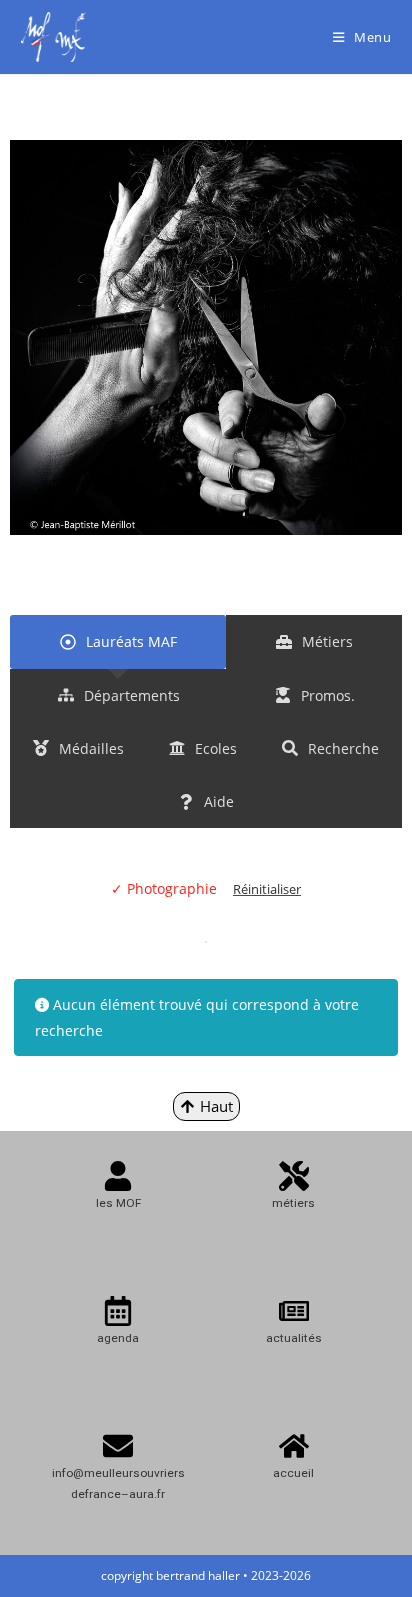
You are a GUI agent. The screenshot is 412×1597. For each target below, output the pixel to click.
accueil (293, 1473)
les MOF (118, 1203)
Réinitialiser (267, 889)
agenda (118, 1338)
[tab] (118, 641)
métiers (293, 1203)
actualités (294, 1338)
